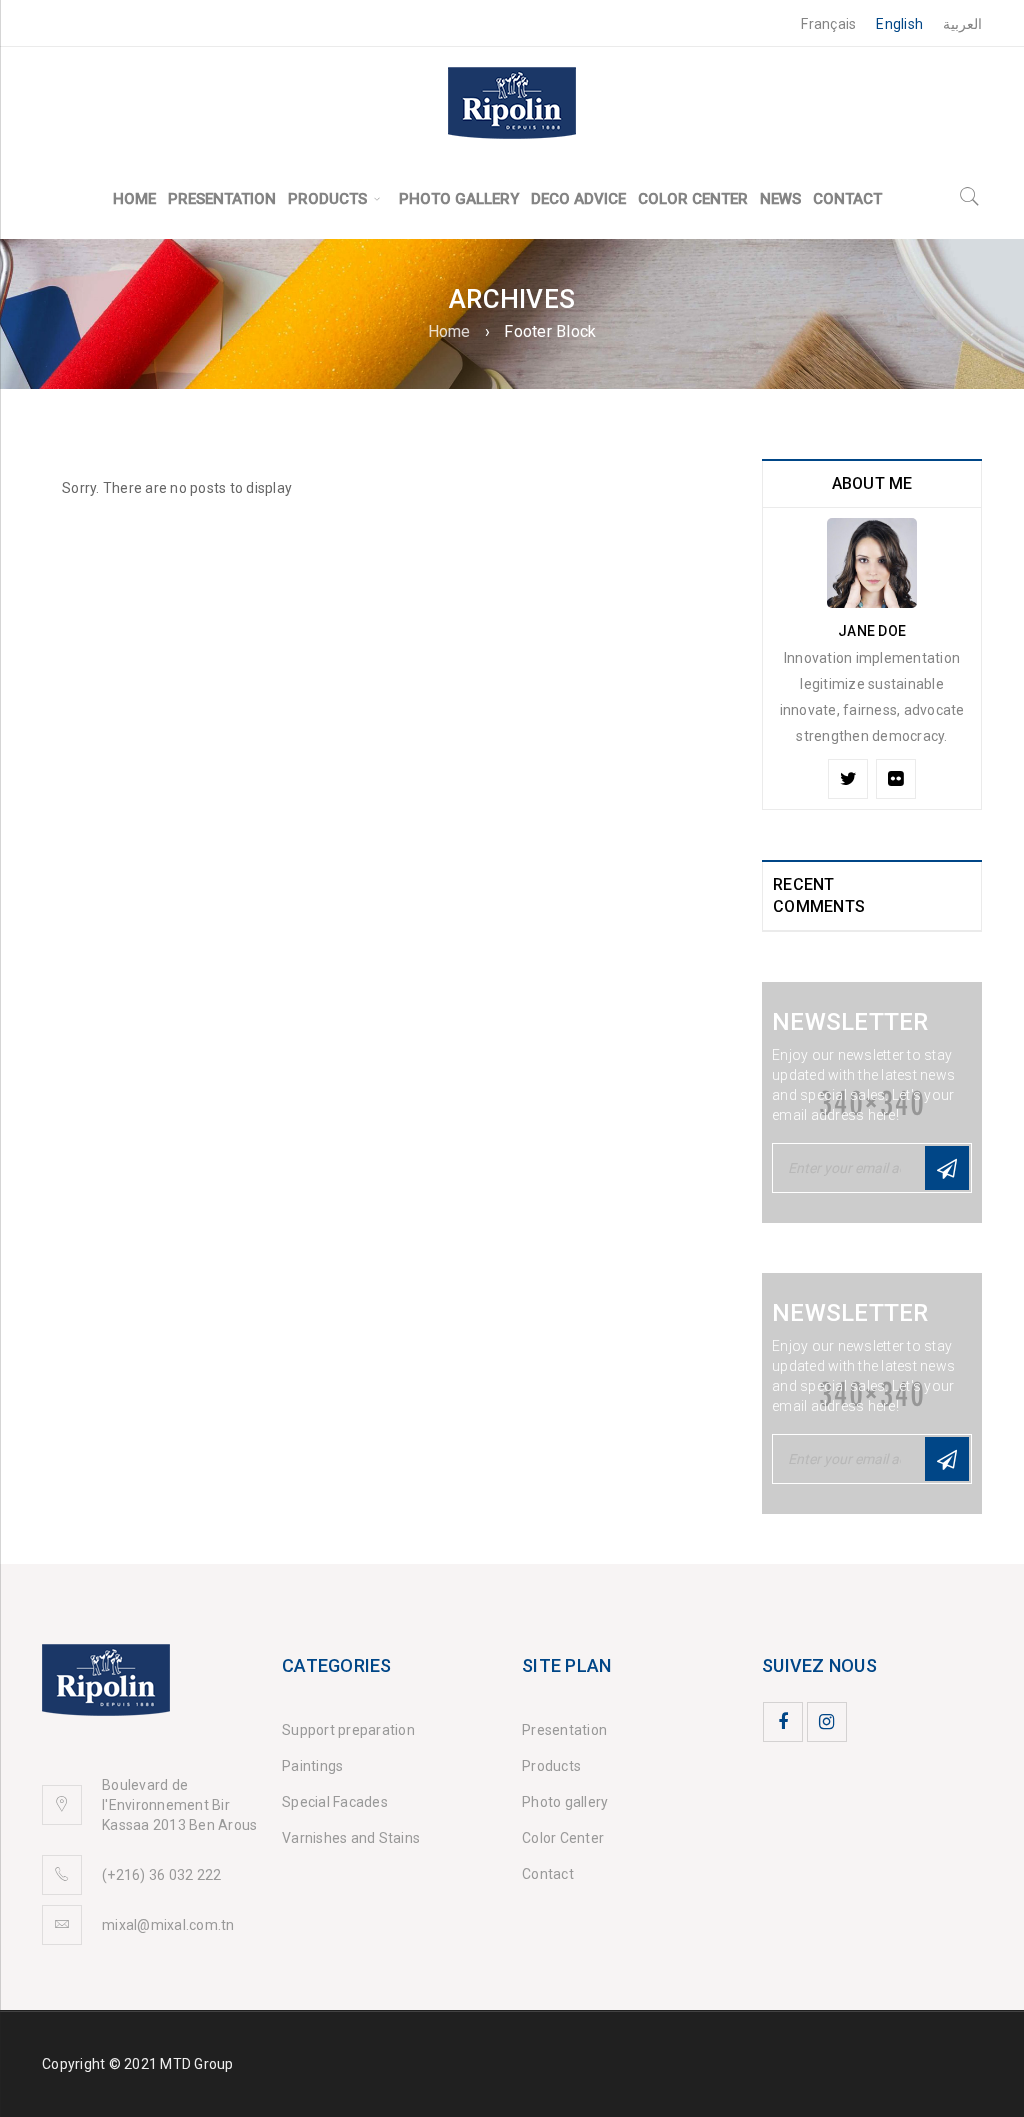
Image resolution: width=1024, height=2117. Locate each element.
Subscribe (947, 1168)
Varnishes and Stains (351, 1838)
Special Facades (335, 1802)
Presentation (564, 1730)
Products (551, 1766)
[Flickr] (896, 779)
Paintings (312, 1766)
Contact (548, 1874)
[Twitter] (848, 779)
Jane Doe (872, 631)
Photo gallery (565, 1802)
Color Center (563, 1838)
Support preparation (348, 1730)
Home (449, 331)
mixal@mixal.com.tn (168, 1925)
